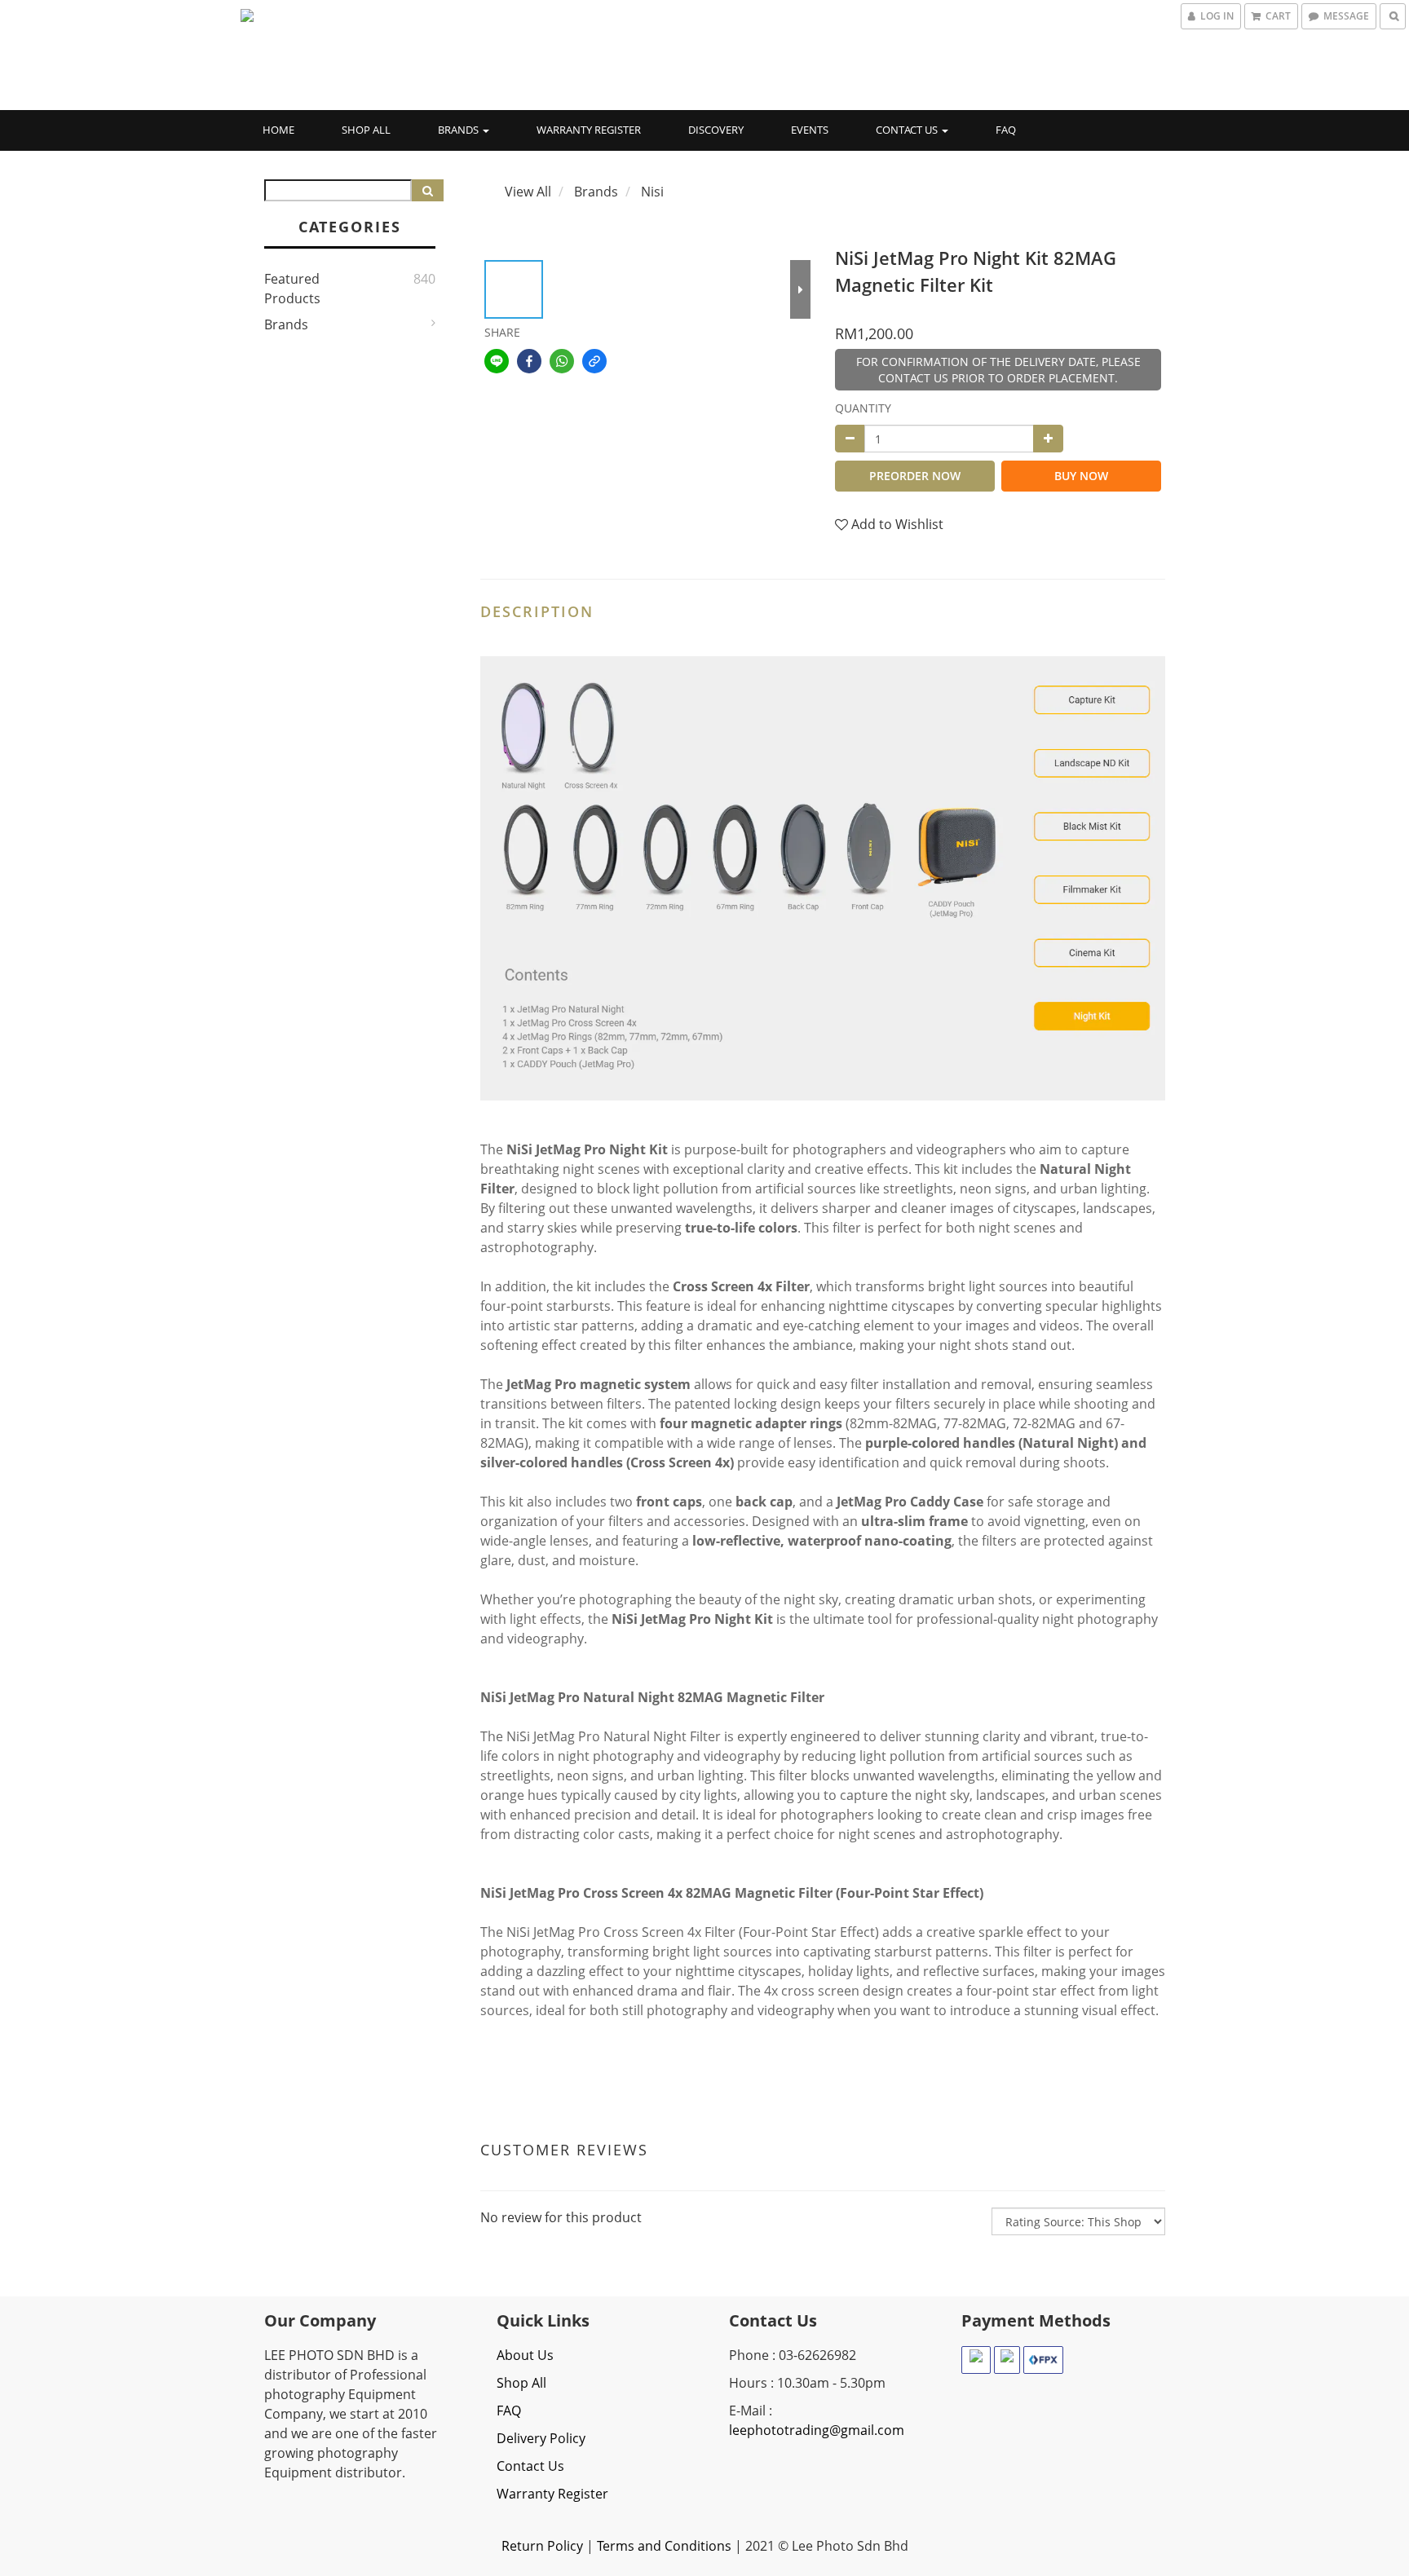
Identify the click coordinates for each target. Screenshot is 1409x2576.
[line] (497, 361)
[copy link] (594, 361)
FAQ (1006, 130)
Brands (459, 130)
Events (810, 130)
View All (528, 192)
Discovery (716, 130)
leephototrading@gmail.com (817, 2430)
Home (278, 130)
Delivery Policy (541, 2438)
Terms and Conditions (664, 2546)
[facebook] (529, 361)
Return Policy (542, 2546)
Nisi (652, 192)
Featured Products (292, 289)
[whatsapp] (562, 361)
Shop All (366, 130)
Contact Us (908, 130)
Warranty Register (589, 130)
